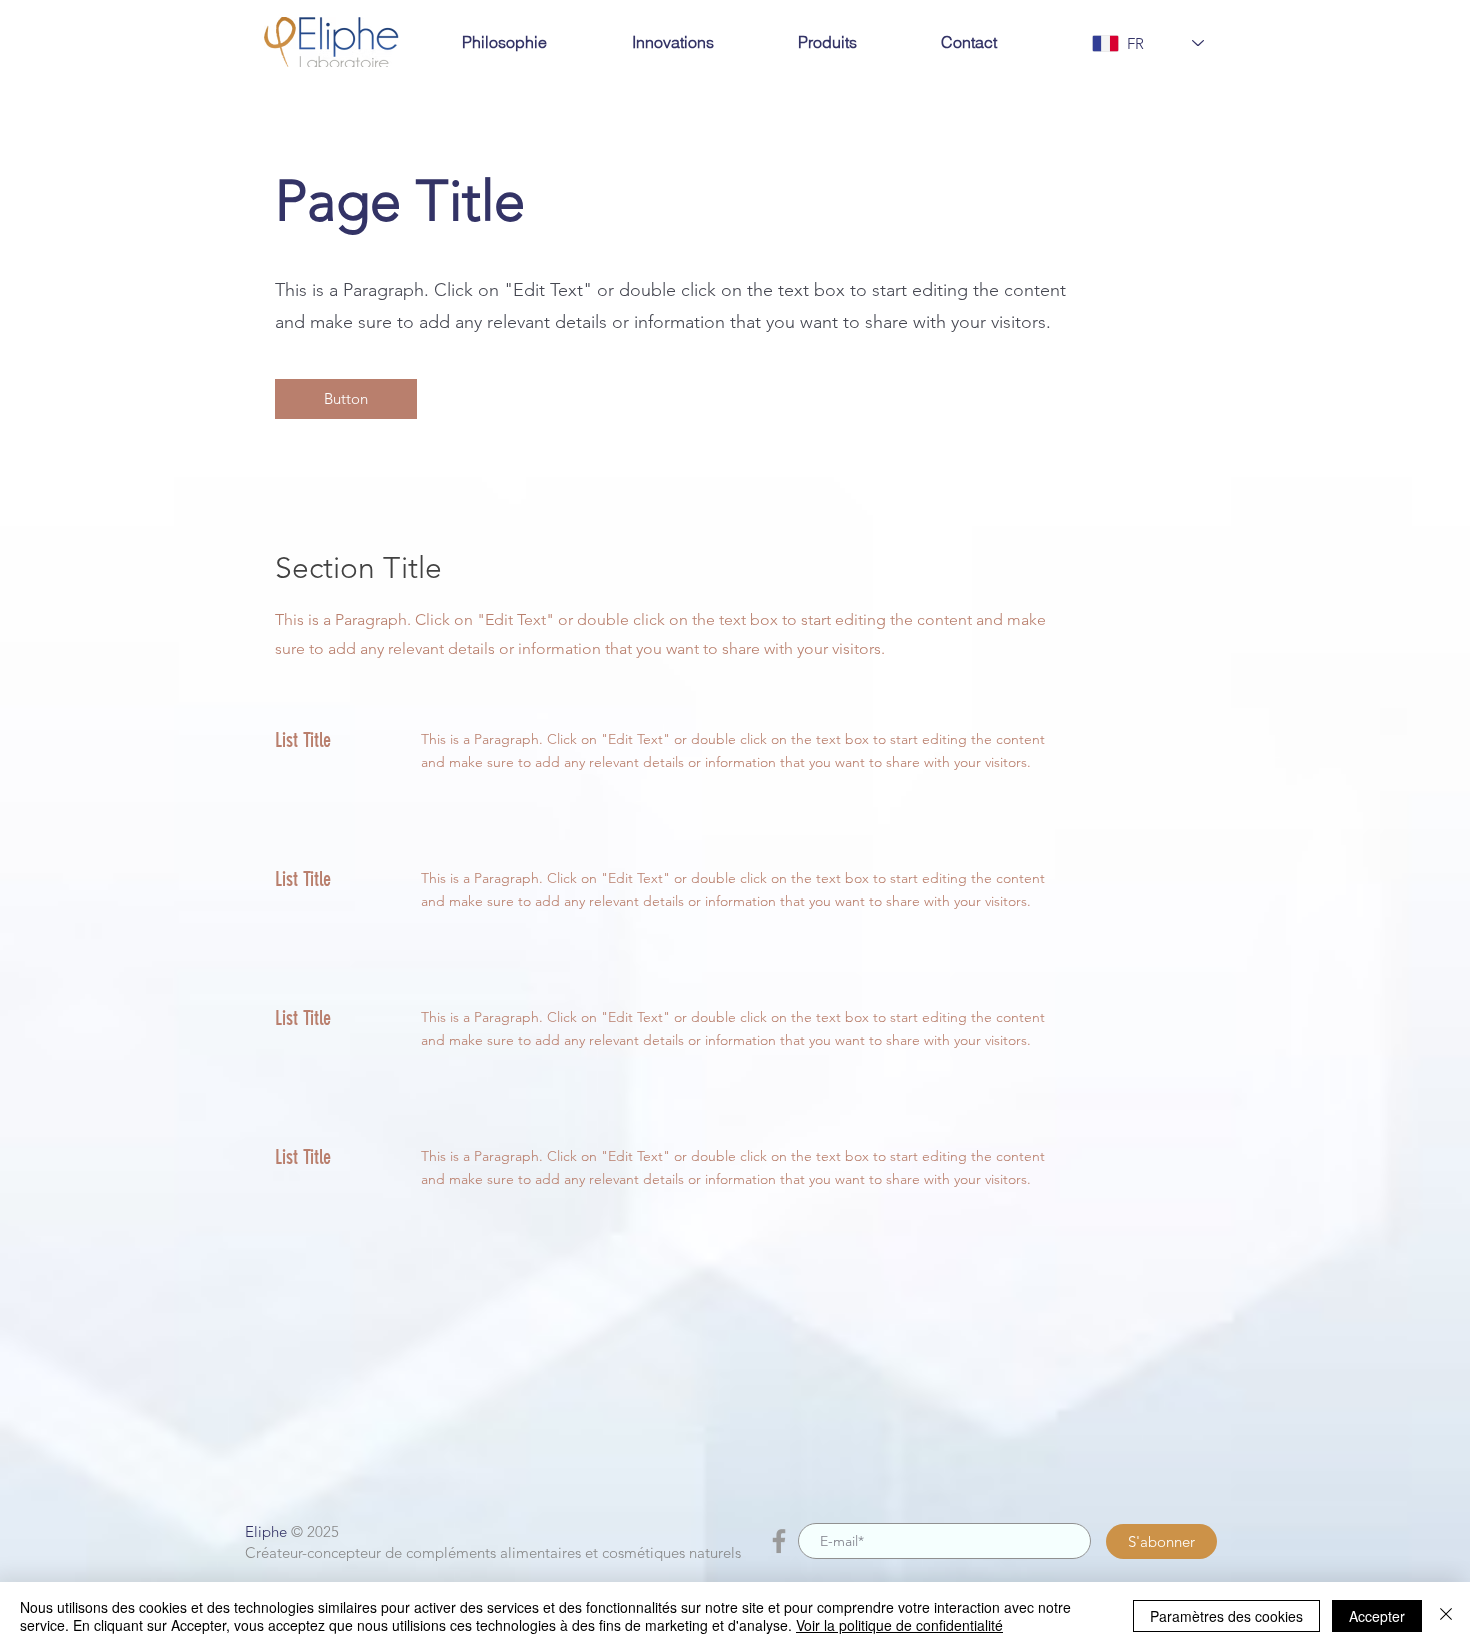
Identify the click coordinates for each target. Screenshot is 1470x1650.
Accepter (1377, 1616)
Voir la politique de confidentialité (899, 1625)
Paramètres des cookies (1226, 1616)
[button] (346, 399)
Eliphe (266, 1531)
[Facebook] (779, 1541)
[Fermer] (1446, 1616)
